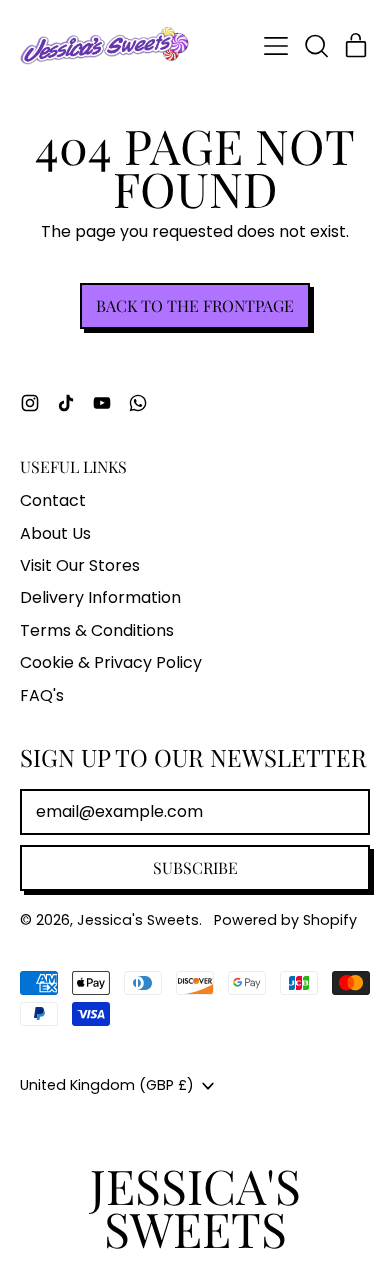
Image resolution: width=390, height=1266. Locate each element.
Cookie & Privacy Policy (111, 662)
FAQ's (42, 695)
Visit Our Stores (80, 565)
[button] (316, 46)
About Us (55, 533)
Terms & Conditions (97, 630)
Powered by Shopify (285, 920)
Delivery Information (100, 597)
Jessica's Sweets (138, 920)
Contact (53, 500)
